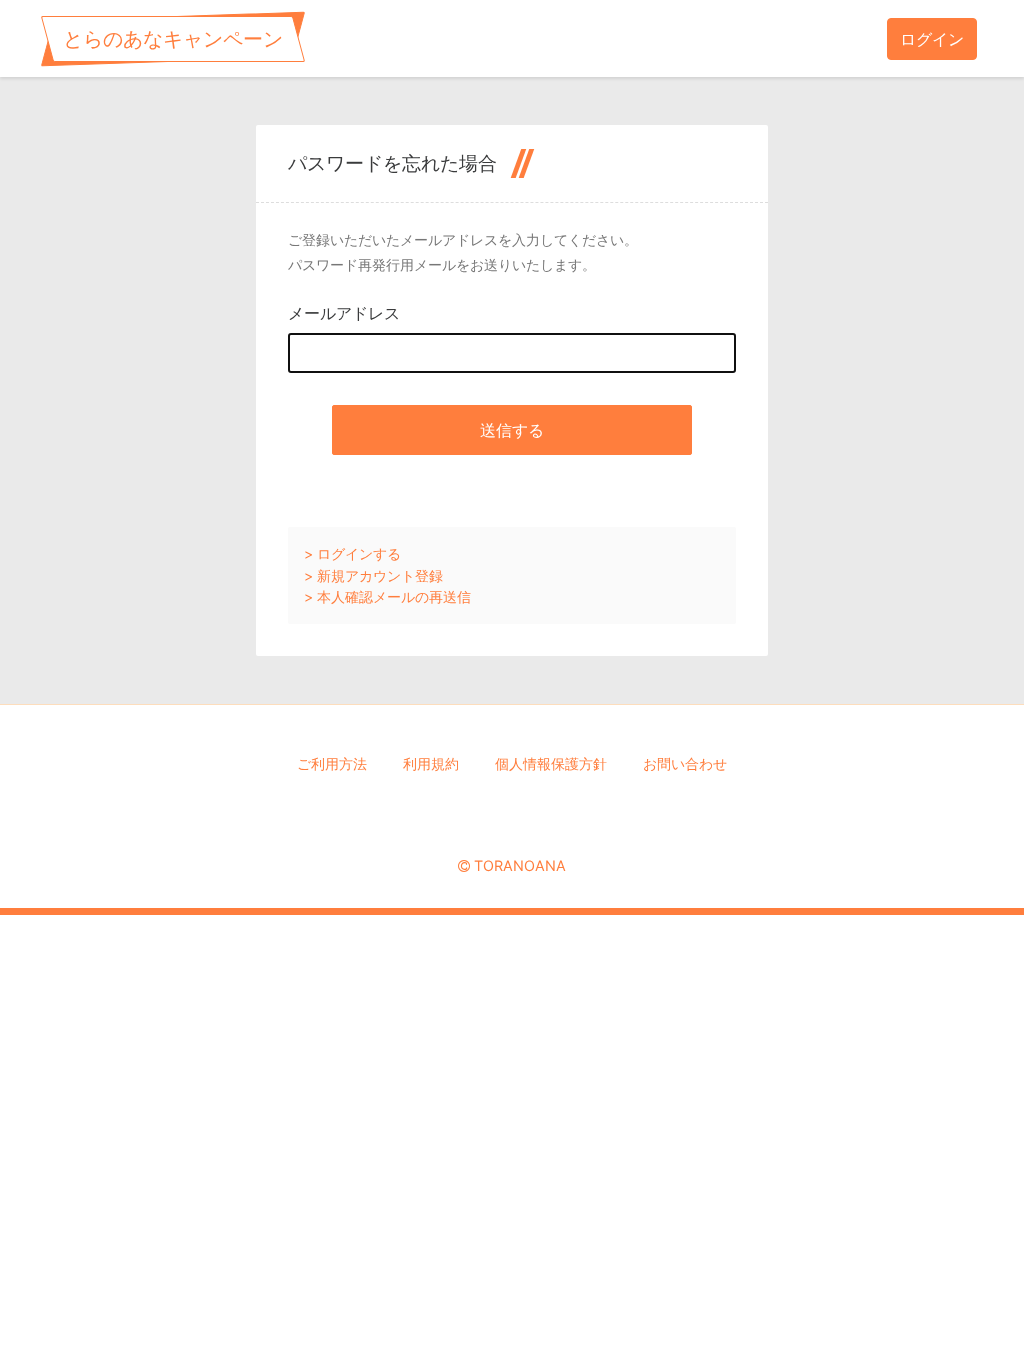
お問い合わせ (685, 763)
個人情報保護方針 (551, 763)
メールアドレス (344, 313)
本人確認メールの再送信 (394, 596)
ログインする (359, 553)
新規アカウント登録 (380, 575)
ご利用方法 (332, 763)
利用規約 (431, 763)
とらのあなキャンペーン (173, 39)
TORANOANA (520, 865)
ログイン (932, 39)
